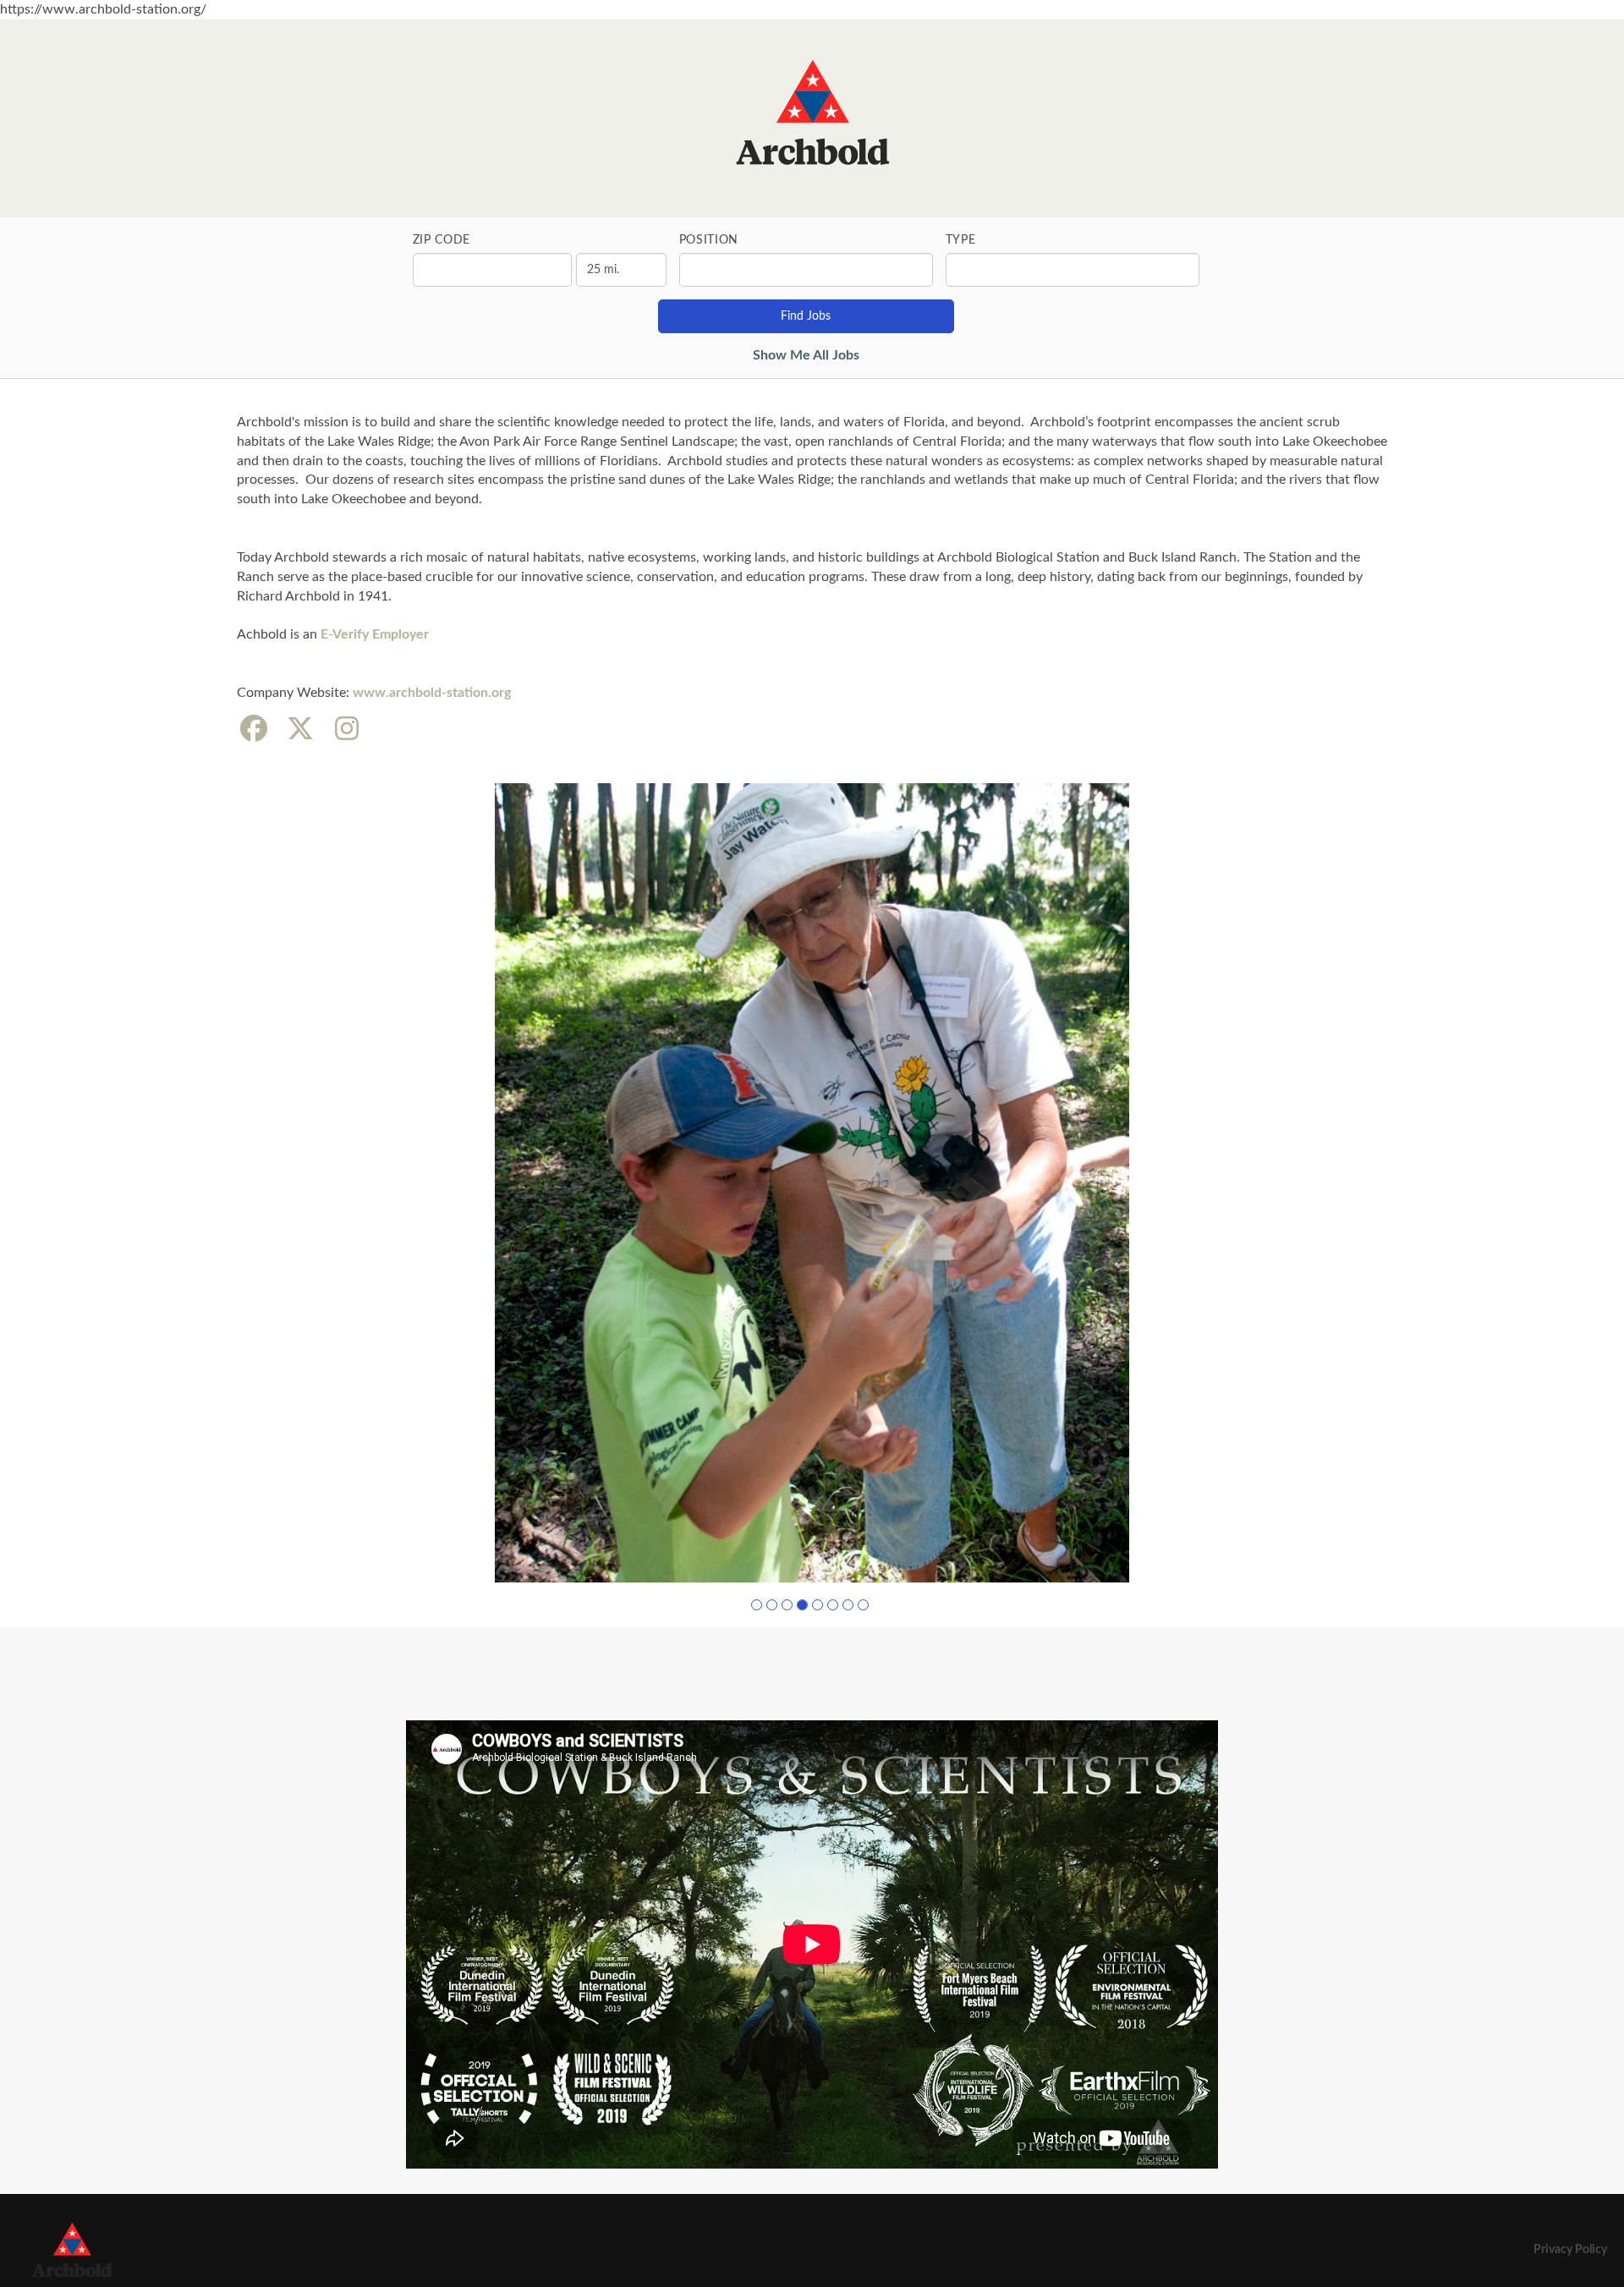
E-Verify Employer (376, 634)
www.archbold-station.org (432, 693)
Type (961, 240)
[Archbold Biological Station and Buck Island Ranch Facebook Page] (254, 730)
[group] (812, 1182)
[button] (757, 1605)
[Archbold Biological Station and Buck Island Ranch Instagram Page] (347, 730)
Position (709, 240)
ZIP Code (442, 240)
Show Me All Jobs (806, 355)
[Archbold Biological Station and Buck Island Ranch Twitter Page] (300, 730)
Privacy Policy (1570, 2250)
